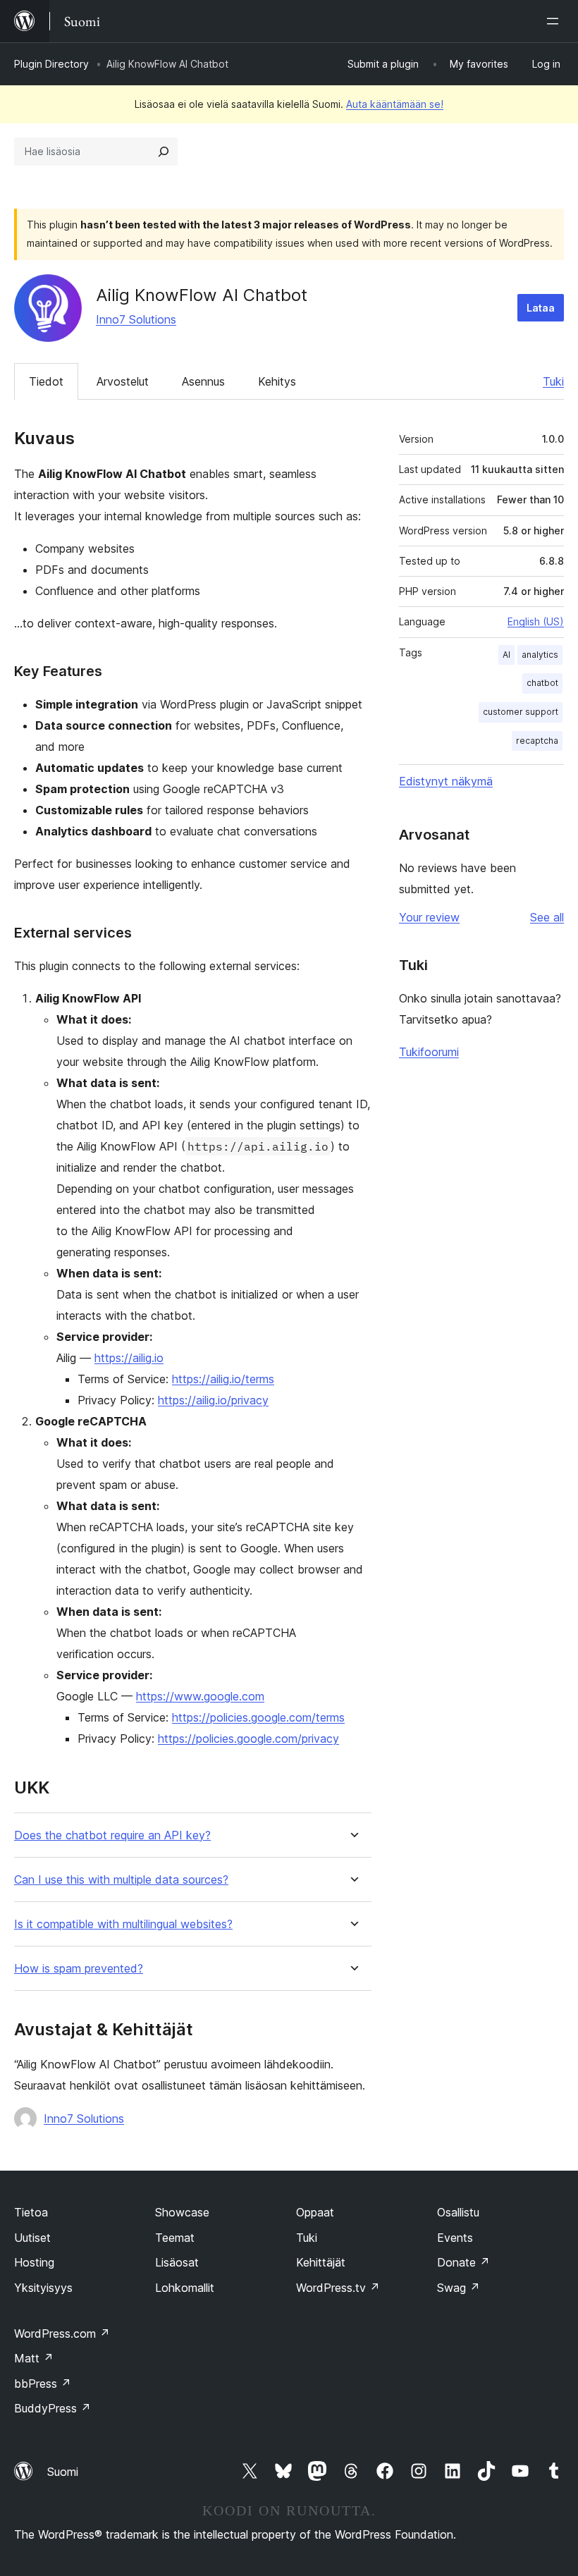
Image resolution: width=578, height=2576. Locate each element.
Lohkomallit (185, 2288)
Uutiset (32, 2238)
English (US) (536, 621)
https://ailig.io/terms (223, 1379)
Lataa (541, 308)
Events (455, 2238)
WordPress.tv (338, 2288)
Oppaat (315, 2212)
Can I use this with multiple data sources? (121, 1880)
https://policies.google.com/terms (258, 1717)
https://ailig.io (129, 1358)
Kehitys (277, 381)
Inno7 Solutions (136, 319)
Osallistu (458, 2212)
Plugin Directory (51, 64)
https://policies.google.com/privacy (248, 1738)
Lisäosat (177, 2262)
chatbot (542, 683)
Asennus (203, 381)
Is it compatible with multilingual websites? (123, 1924)
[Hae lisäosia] (164, 152)
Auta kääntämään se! (395, 104)
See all (547, 917)
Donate (463, 2262)
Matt (34, 2358)
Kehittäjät (321, 2262)
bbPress (43, 2384)
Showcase (182, 2212)
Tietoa (31, 2212)
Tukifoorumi (429, 1052)
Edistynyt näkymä (446, 781)
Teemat (175, 2238)
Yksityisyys (43, 2288)
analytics (540, 655)
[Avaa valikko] (555, 21)
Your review (429, 917)
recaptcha (537, 741)
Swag (459, 2288)
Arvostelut (123, 381)
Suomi (63, 2472)
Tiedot (46, 381)
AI (506, 655)
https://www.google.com (200, 1696)
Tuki (553, 381)
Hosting (34, 2262)
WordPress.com (62, 2333)
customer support (521, 712)
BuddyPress (53, 2408)
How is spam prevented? (79, 1969)
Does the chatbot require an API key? (112, 1835)
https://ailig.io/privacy (213, 1400)
